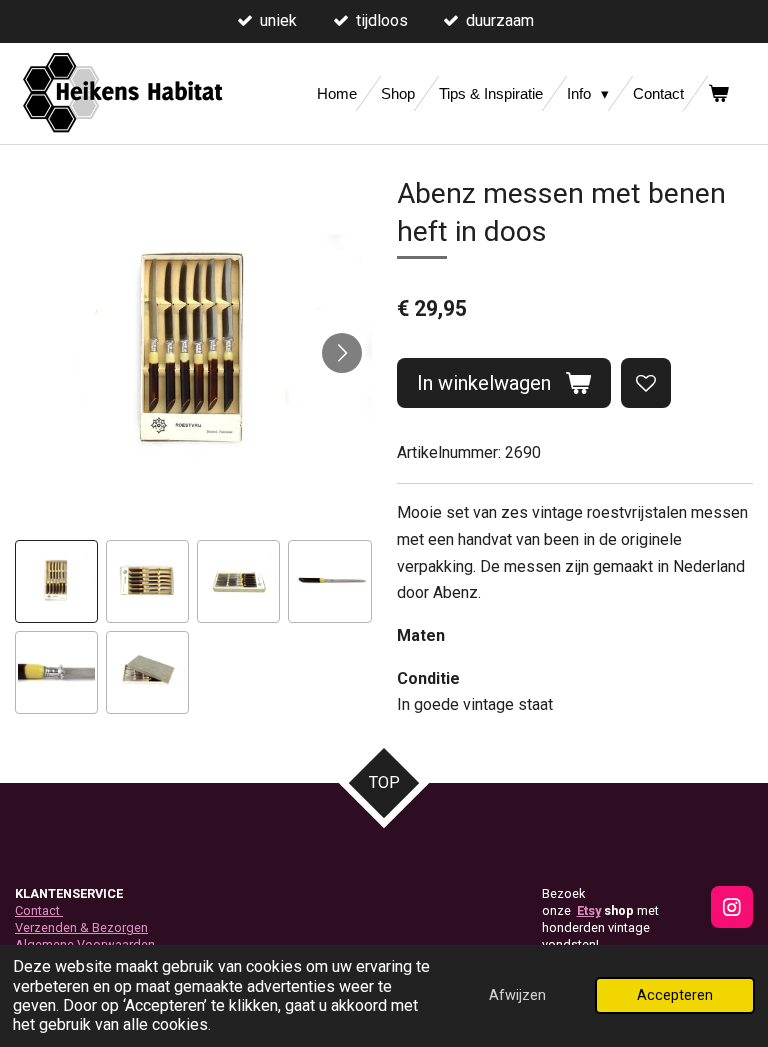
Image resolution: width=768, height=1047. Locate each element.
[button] (56, 581)
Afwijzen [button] (517, 995)
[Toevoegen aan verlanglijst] (646, 383)
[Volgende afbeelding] (342, 353)
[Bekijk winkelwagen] (718, 93)
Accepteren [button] (675, 995)
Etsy (589, 910)
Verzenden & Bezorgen (81, 927)
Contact (39, 910)
